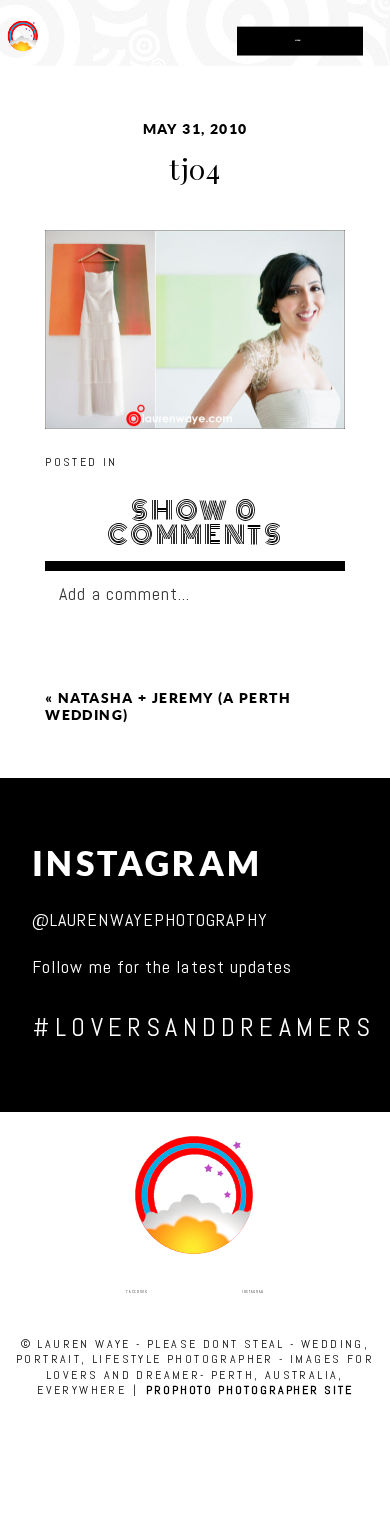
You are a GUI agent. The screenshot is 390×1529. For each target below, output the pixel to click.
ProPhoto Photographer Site (249, 1390)
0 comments (195, 523)
